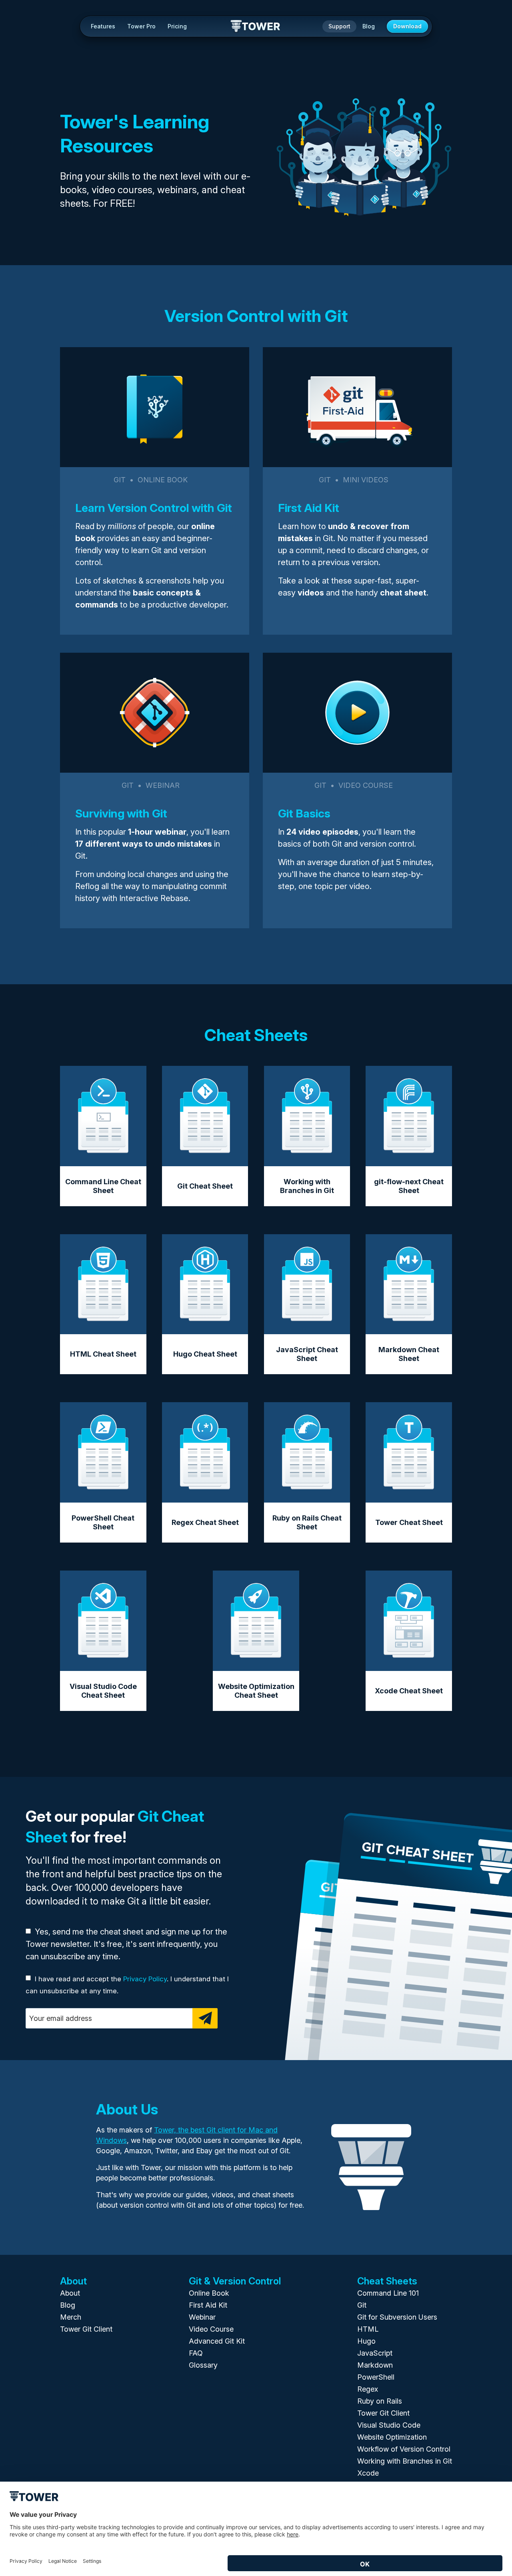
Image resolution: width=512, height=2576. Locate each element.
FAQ (196, 2353)
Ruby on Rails (380, 2401)
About (70, 2293)
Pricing (177, 26)
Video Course (211, 2329)
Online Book (209, 2293)
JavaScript (375, 2353)
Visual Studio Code (389, 2425)
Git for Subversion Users (397, 2317)
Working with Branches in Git (405, 2461)
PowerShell (376, 2377)
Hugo (366, 2341)
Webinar (202, 2317)
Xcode (368, 2473)
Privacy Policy (145, 1979)
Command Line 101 (388, 2293)
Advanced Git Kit (217, 2341)
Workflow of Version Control (404, 2449)
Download (407, 26)
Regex (368, 2389)
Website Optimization (392, 2437)
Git (362, 2305)
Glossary (203, 2365)
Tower (256, 27)
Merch (71, 2317)
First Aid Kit (208, 2305)
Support (339, 26)
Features (103, 26)
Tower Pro (141, 26)
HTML (368, 2329)
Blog (369, 26)
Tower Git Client (86, 2329)
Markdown (375, 2365)
